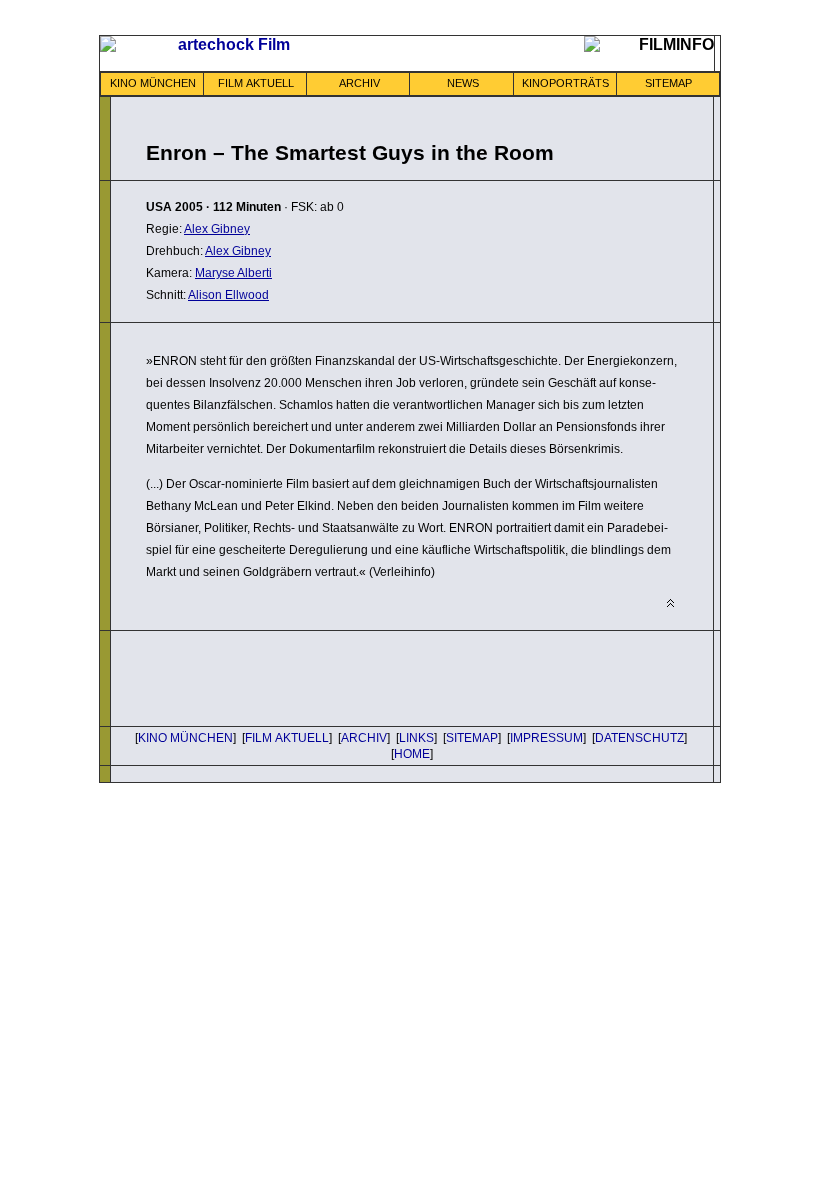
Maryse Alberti (233, 273)
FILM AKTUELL (256, 83)
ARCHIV (359, 83)
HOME (412, 754)
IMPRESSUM (546, 738)
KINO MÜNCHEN (153, 83)
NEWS (463, 83)
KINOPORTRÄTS (565, 83)
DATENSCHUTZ (639, 738)
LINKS (416, 738)
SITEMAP (668, 83)
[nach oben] (670, 603)
